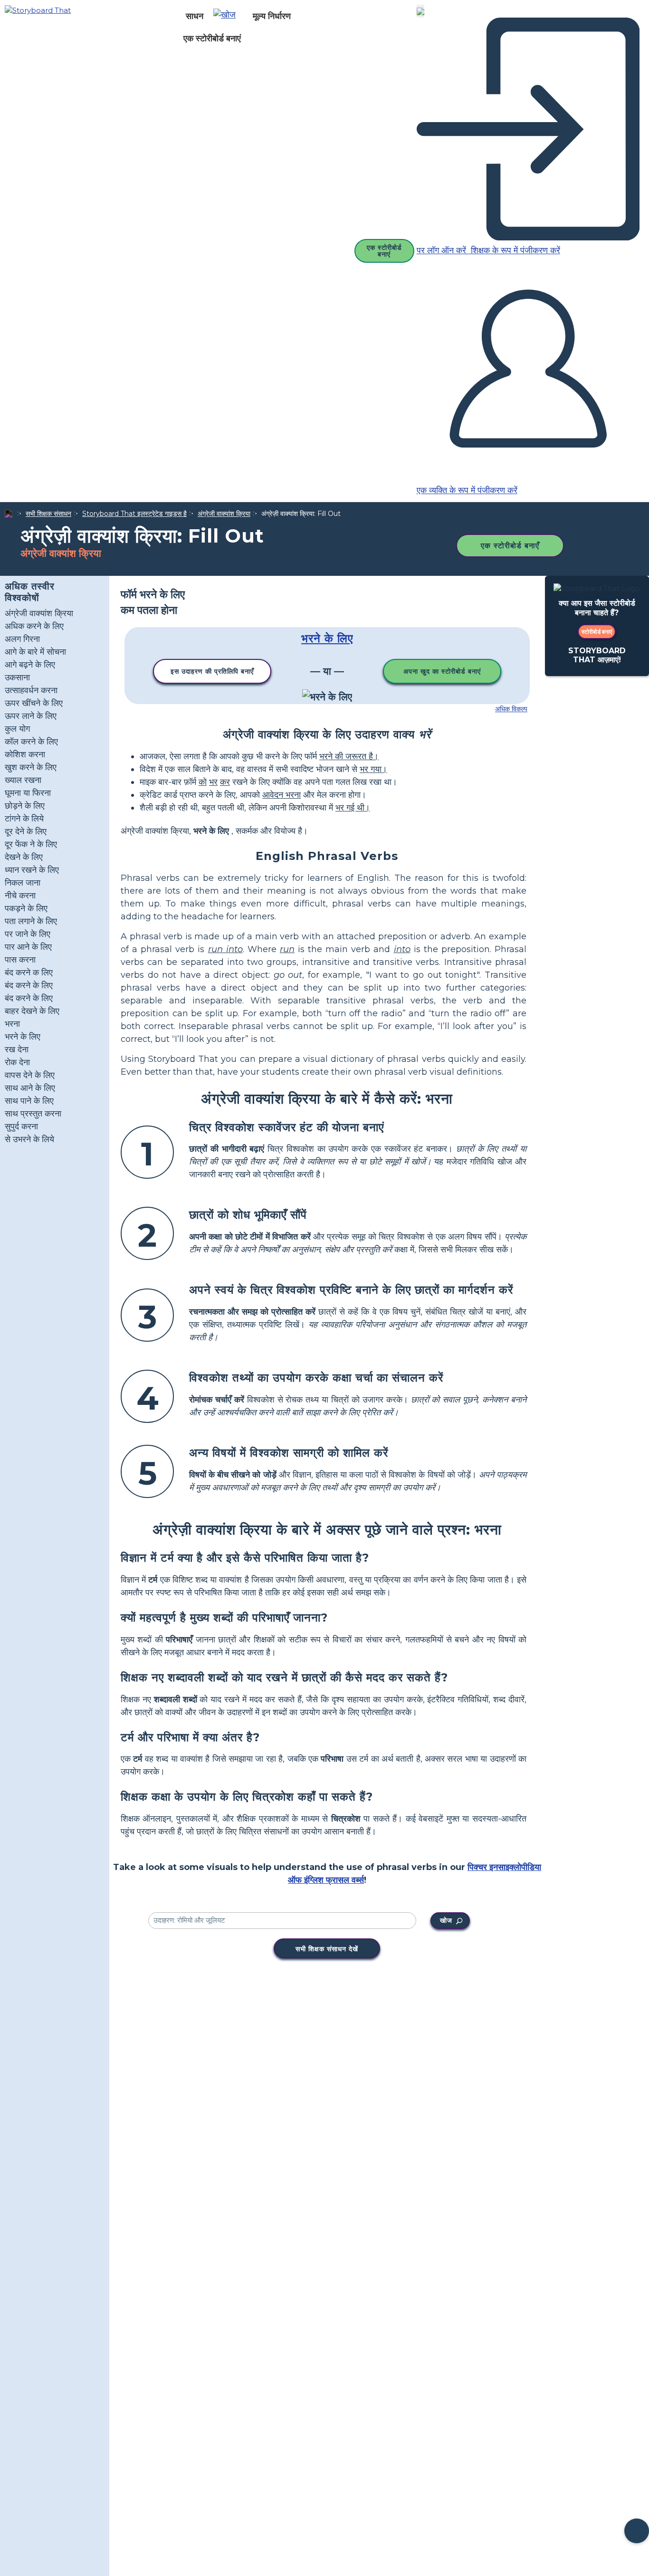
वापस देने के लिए (30, 1075)
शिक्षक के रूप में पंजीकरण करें (514, 250)
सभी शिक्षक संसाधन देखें (327, 1949)
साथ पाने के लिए (29, 1101)
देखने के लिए (24, 857)
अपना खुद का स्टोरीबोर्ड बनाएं (442, 671)
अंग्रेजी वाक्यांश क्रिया (224, 514)
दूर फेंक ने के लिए (31, 844)
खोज (446, 1920)
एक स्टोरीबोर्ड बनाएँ (510, 546)
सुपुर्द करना (21, 1126)
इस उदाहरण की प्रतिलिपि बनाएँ (212, 671)
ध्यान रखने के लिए (32, 870)
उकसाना (17, 677)
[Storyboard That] (38, 10)
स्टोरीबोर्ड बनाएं (597, 632)
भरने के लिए (23, 1037)
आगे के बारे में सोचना (35, 652)
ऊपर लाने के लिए (31, 716)
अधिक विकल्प (511, 709)
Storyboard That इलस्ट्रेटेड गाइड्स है (134, 514)
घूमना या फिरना (28, 793)
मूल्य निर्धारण (272, 16)
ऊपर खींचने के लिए (34, 703)
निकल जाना (23, 883)
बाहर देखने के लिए (32, 1011)
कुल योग (17, 729)
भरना (12, 1024)
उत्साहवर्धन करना (31, 690)
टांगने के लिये (24, 819)
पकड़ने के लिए (26, 908)
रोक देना (17, 1062)
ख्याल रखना (23, 780)
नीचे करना (20, 896)
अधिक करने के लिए (34, 626)
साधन (195, 16)
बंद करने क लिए (29, 973)
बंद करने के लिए (29, 985)
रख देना (17, 1049)
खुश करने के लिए (31, 767)
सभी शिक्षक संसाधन (48, 514)
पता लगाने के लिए (31, 921)
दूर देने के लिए (26, 831)
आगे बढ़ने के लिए (30, 665)
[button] (228, 16)
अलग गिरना (22, 639)
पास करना (20, 960)
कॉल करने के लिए (31, 742)
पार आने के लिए (28, 947)
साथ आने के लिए (30, 1088)
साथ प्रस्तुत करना (33, 1114)
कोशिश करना (25, 754)
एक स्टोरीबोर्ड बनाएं (212, 38)
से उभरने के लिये (29, 1139)
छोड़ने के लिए (25, 806)
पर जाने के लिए (28, 934)
